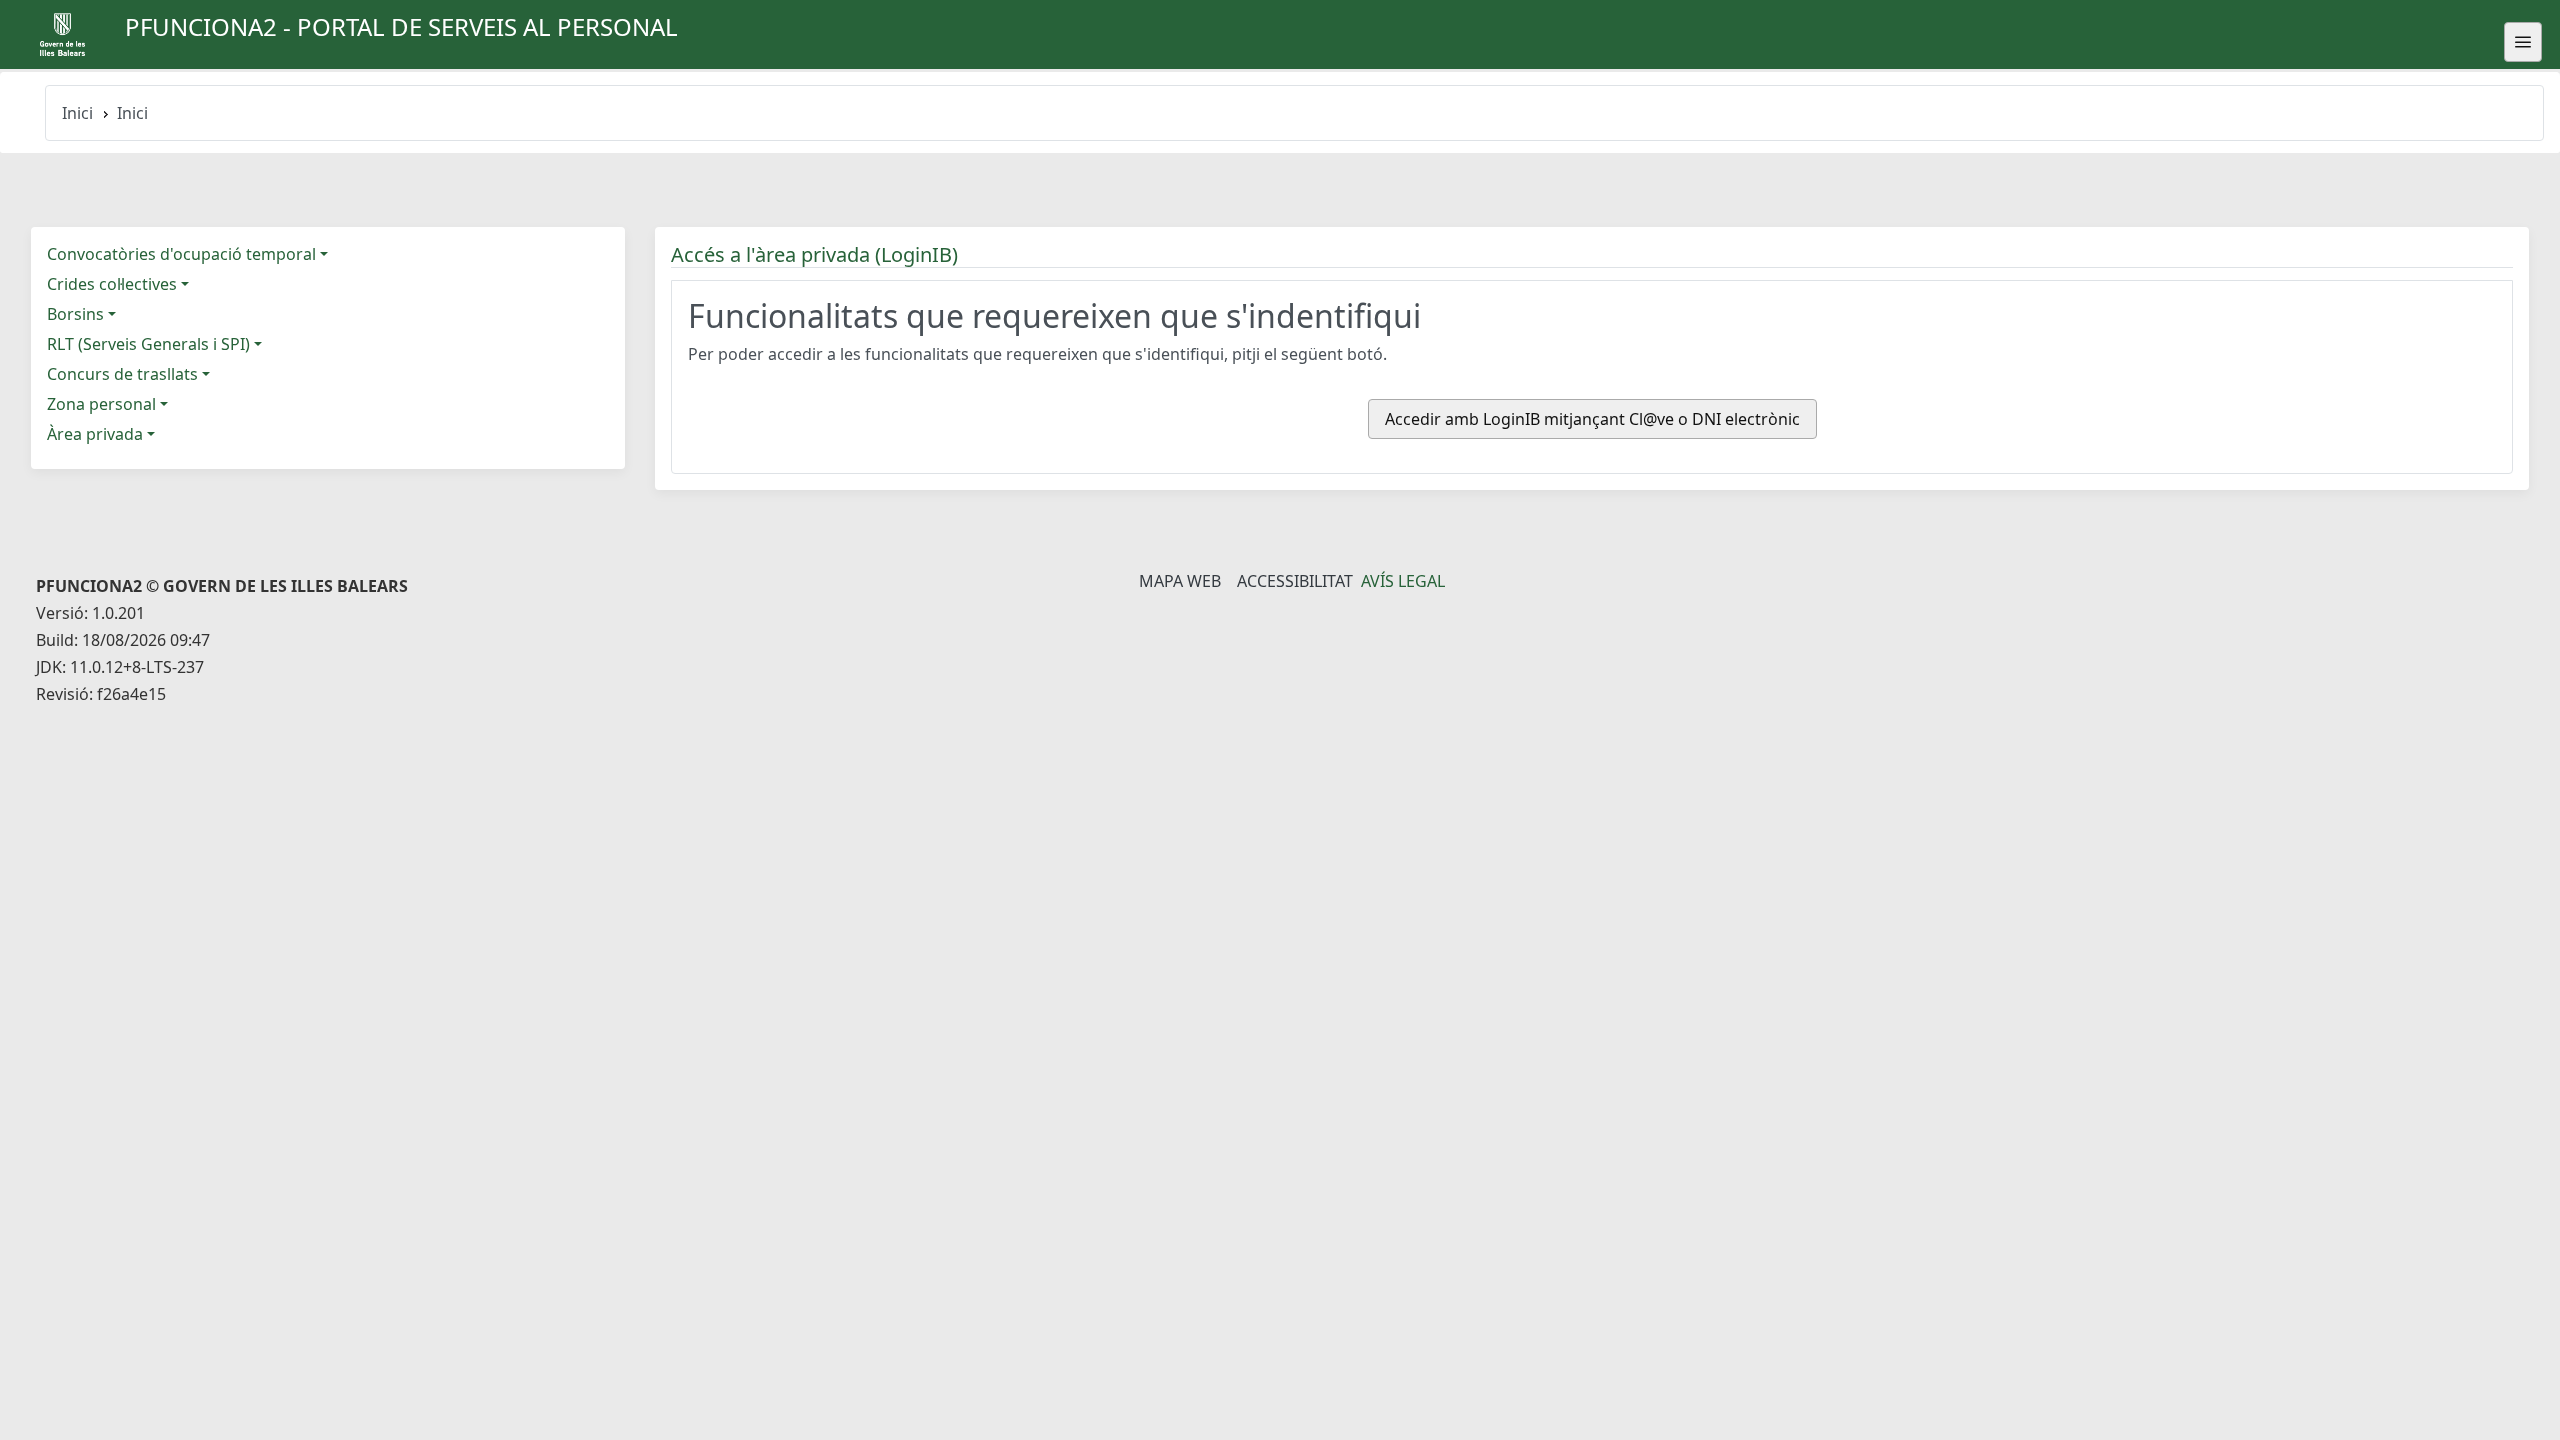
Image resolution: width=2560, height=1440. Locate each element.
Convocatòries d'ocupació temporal (181, 254)
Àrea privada (95, 434)
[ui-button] (2523, 42)
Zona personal (101, 404)
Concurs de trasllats (122, 374)
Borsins (75, 314)
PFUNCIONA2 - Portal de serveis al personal (401, 26)
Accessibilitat (1295, 581)
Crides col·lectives (112, 284)
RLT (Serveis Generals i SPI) (148, 344)
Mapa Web (1180, 581)
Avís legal (1403, 581)
